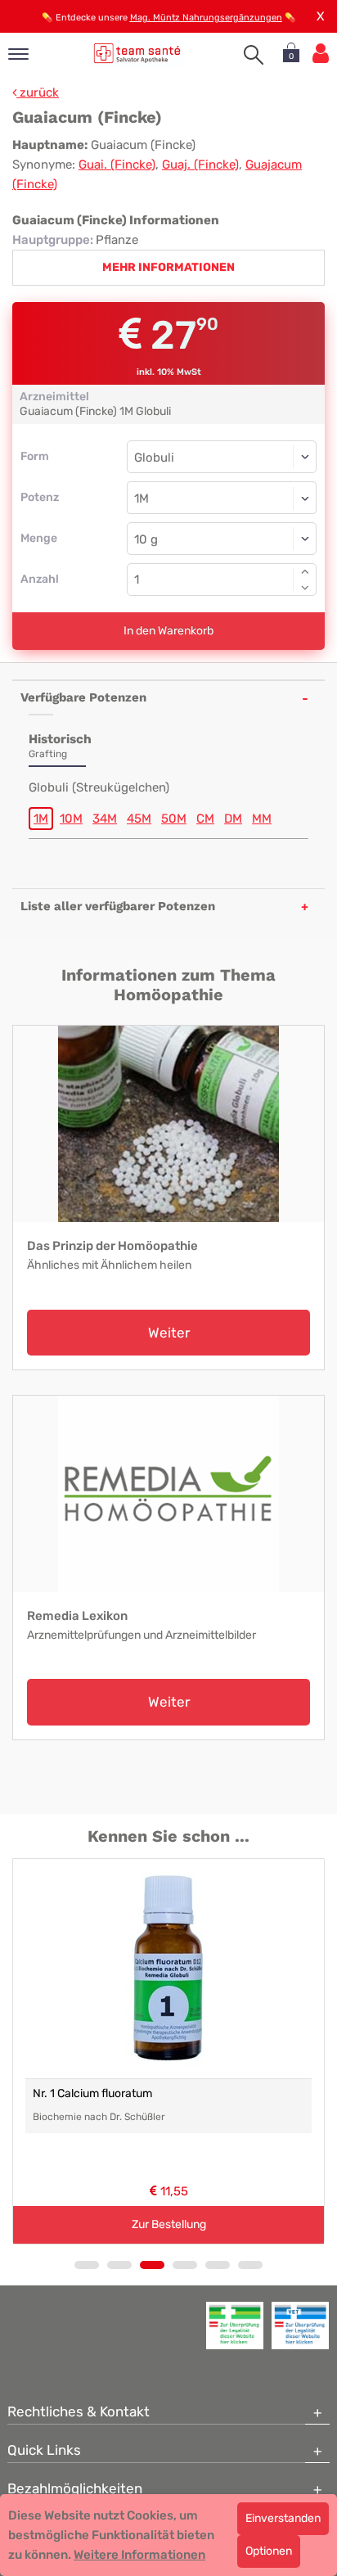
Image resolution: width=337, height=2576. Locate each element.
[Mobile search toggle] (254, 55)
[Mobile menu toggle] (18, 55)
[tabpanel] (168, 2051)
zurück (38, 92)
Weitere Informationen (139, 2555)
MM (262, 819)
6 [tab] (250, 2265)
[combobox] (222, 498)
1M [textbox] (142, 499)
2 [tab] (119, 2265)
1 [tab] (87, 2265)
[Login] (321, 54)
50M (174, 819)
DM (233, 819)
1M (41, 819)
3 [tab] (152, 2265)
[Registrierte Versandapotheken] (235, 2326)
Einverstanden (283, 2518)
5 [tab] (218, 2265)
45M (139, 819)
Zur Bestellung (169, 2224)
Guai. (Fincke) (117, 165)
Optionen (269, 2551)
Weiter (169, 1333)
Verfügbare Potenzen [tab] (83, 697)
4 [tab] (185, 2265)
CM (205, 819)
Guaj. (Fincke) (200, 165)
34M (105, 819)
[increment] (305, 571)
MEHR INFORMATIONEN (168, 267)
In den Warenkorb (168, 631)
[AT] (137, 53)
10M (71, 819)
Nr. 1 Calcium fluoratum (92, 2093)
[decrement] (305, 588)
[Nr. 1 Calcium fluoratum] (168, 1969)
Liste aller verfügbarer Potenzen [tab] (118, 906)
